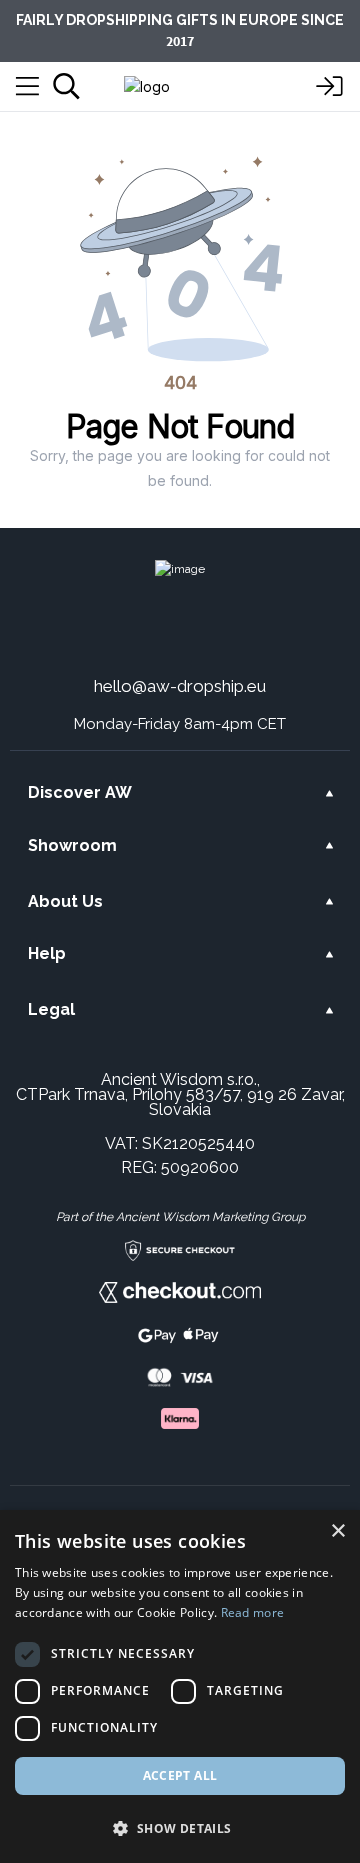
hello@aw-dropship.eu (180, 686)
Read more (253, 1612)
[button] (180, 1828)
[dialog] (180, 1686)
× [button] (337, 1531)
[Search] (66, 86)
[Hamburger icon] (27, 87)
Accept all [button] (180, 1775)
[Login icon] (330, 87)
